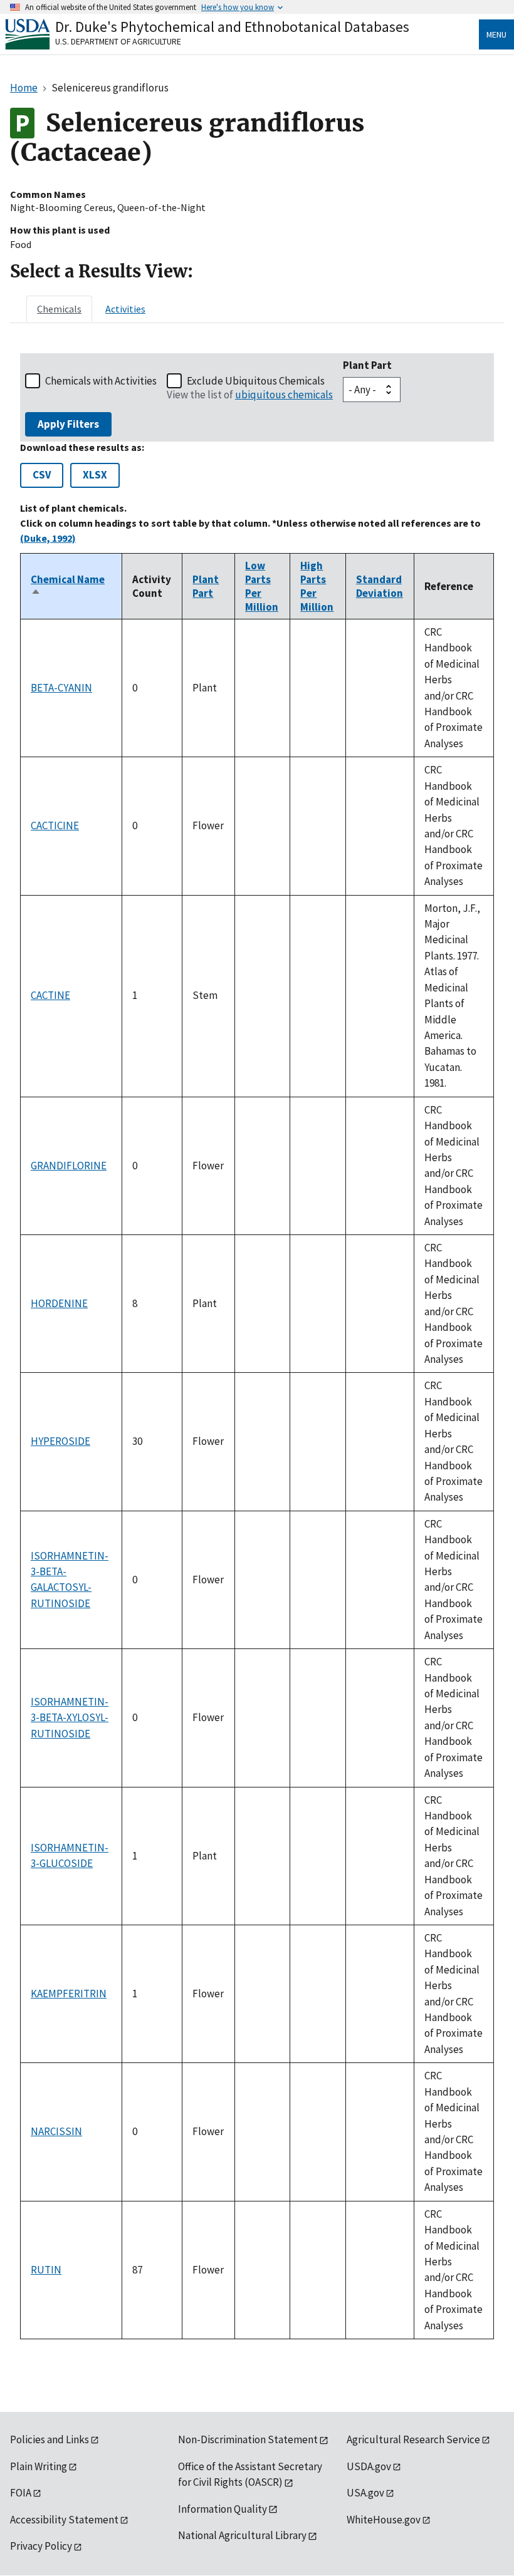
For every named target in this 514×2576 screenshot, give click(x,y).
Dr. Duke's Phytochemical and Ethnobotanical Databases (232, 27)
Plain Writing (39, 2466)
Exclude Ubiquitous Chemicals (256, 381)
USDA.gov (369, 2466)
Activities (125, 309)
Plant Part (367, 365)
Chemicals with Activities (101, 381)
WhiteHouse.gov (384, 2520)
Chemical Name (68, 586)
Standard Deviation (380, 586)
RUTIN (46, 2270)
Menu (496, 34)
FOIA (21, 2493)
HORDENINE (59, 1303)
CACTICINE (55, 825)
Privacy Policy (41, 2546)
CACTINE (50, 995)
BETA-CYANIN (61, 688)
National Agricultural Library (242, 2535)
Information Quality (223, 2509)
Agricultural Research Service (413, 2439)
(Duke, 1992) (48, 538)
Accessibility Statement (64, 2520)
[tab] (59, 309)
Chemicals (59, 309)
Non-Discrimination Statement (248, 2439)
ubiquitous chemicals (284, 395)
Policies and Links (50, 2439)
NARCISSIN (56, 2131)
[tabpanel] (257, 1346)
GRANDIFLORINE (69, 1166)
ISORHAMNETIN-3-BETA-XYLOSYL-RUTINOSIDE (70, 1718)
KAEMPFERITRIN (69, 1994)
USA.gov (365, 2493)
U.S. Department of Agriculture (118, 41)
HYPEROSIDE (60, 1441)
